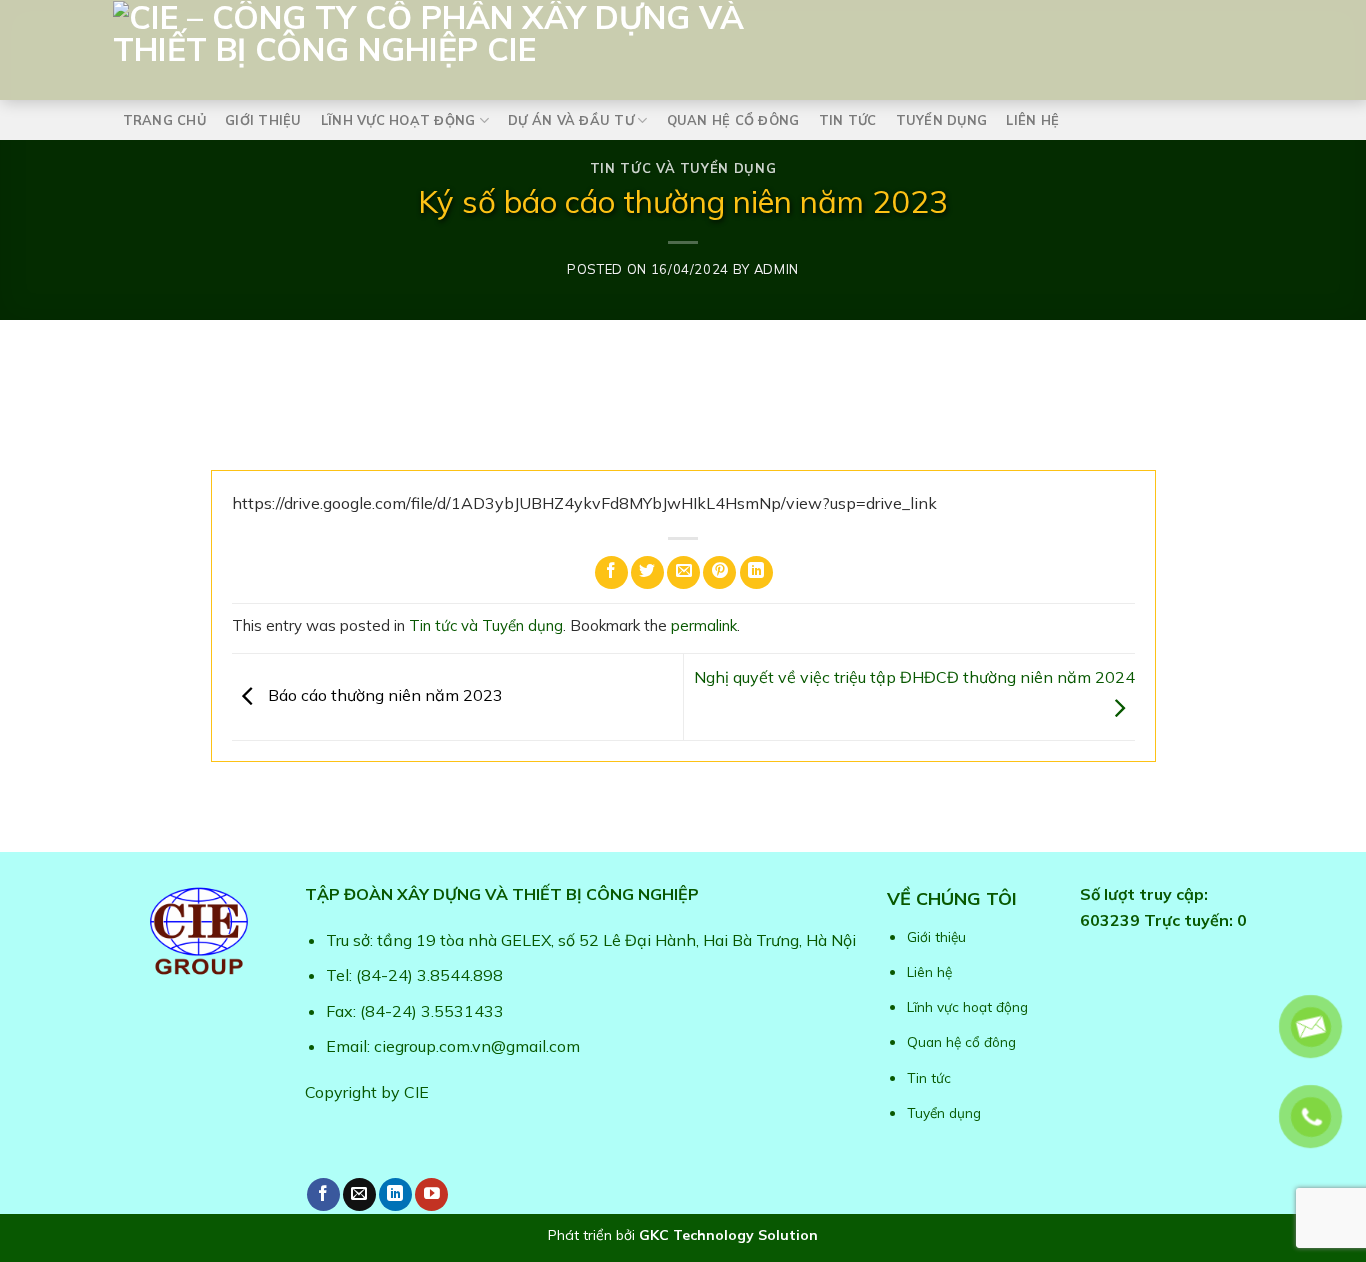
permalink (704, 625)
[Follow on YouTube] (431, 1194)
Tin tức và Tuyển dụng (683, 168)
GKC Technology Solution (728, 1235)
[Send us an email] (359, 1194)
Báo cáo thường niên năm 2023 (383, 695)
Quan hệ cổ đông (733, 120)
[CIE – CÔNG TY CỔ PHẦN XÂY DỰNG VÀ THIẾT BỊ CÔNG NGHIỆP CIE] (563, 45)
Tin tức (848, 120)
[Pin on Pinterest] (719, 572)
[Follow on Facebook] (323, 1194)
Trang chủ (164, 120)
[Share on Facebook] (611, 572)
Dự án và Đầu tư (571, 120)
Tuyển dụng (942, 120)
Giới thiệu (263, 120)
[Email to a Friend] (683, 572)
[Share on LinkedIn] (756, 572)
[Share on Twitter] (647, 572)
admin (776, 269)
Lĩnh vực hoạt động (398, 120)
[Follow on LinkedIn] (395, 1194)
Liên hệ (1032, 120)
